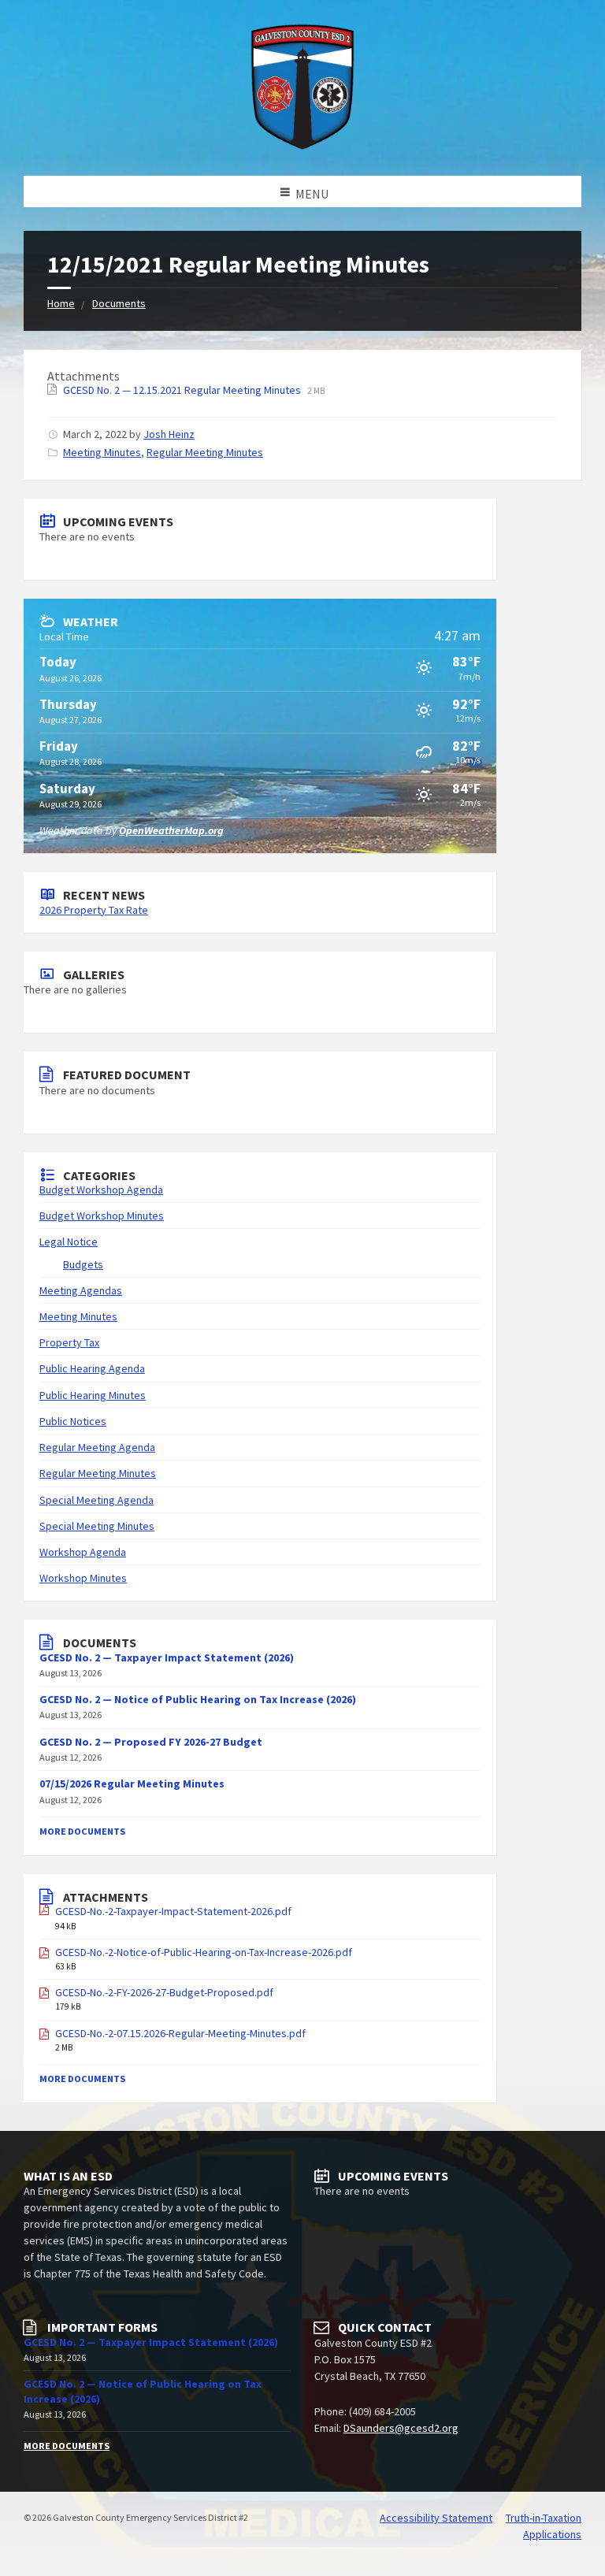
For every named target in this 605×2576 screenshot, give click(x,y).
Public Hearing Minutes (93, 1395)
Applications (552, 2534)
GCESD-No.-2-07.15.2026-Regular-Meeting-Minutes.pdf (180, 2033)
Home (61, 303)
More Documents (82, 1831)
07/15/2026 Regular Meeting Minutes (132, 1784)
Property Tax (69, 1342)
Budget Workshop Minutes (102, 1216)
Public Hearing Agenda (92, 1368)
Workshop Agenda (83, 1552)
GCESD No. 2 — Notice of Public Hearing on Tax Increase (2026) (198, 1699)
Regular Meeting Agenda (97, 1447)
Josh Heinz (169, 434)
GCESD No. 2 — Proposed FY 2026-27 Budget (151, 1742)
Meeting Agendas (81, 1290)
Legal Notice (69, 1242)
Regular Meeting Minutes (205, 452)
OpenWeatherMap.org (171, 830)
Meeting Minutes (102, 452)
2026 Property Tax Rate (94, 910)
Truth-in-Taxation (544, 2518)
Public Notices (73, 1421)
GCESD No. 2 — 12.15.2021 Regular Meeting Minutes (183, 390)
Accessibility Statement (436, 2518)
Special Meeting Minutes (97, 1526)
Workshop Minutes (83, 1578)
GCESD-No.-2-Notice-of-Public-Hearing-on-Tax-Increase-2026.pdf (204, 1952)
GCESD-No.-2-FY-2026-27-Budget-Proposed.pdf (164, 1992)
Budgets (83, 1264)
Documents (119, 303)
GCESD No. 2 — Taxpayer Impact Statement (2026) (167, 1657)
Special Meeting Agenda (97, 1500)
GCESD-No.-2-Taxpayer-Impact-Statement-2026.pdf (173, 1911)
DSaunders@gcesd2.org (401, 2428)
